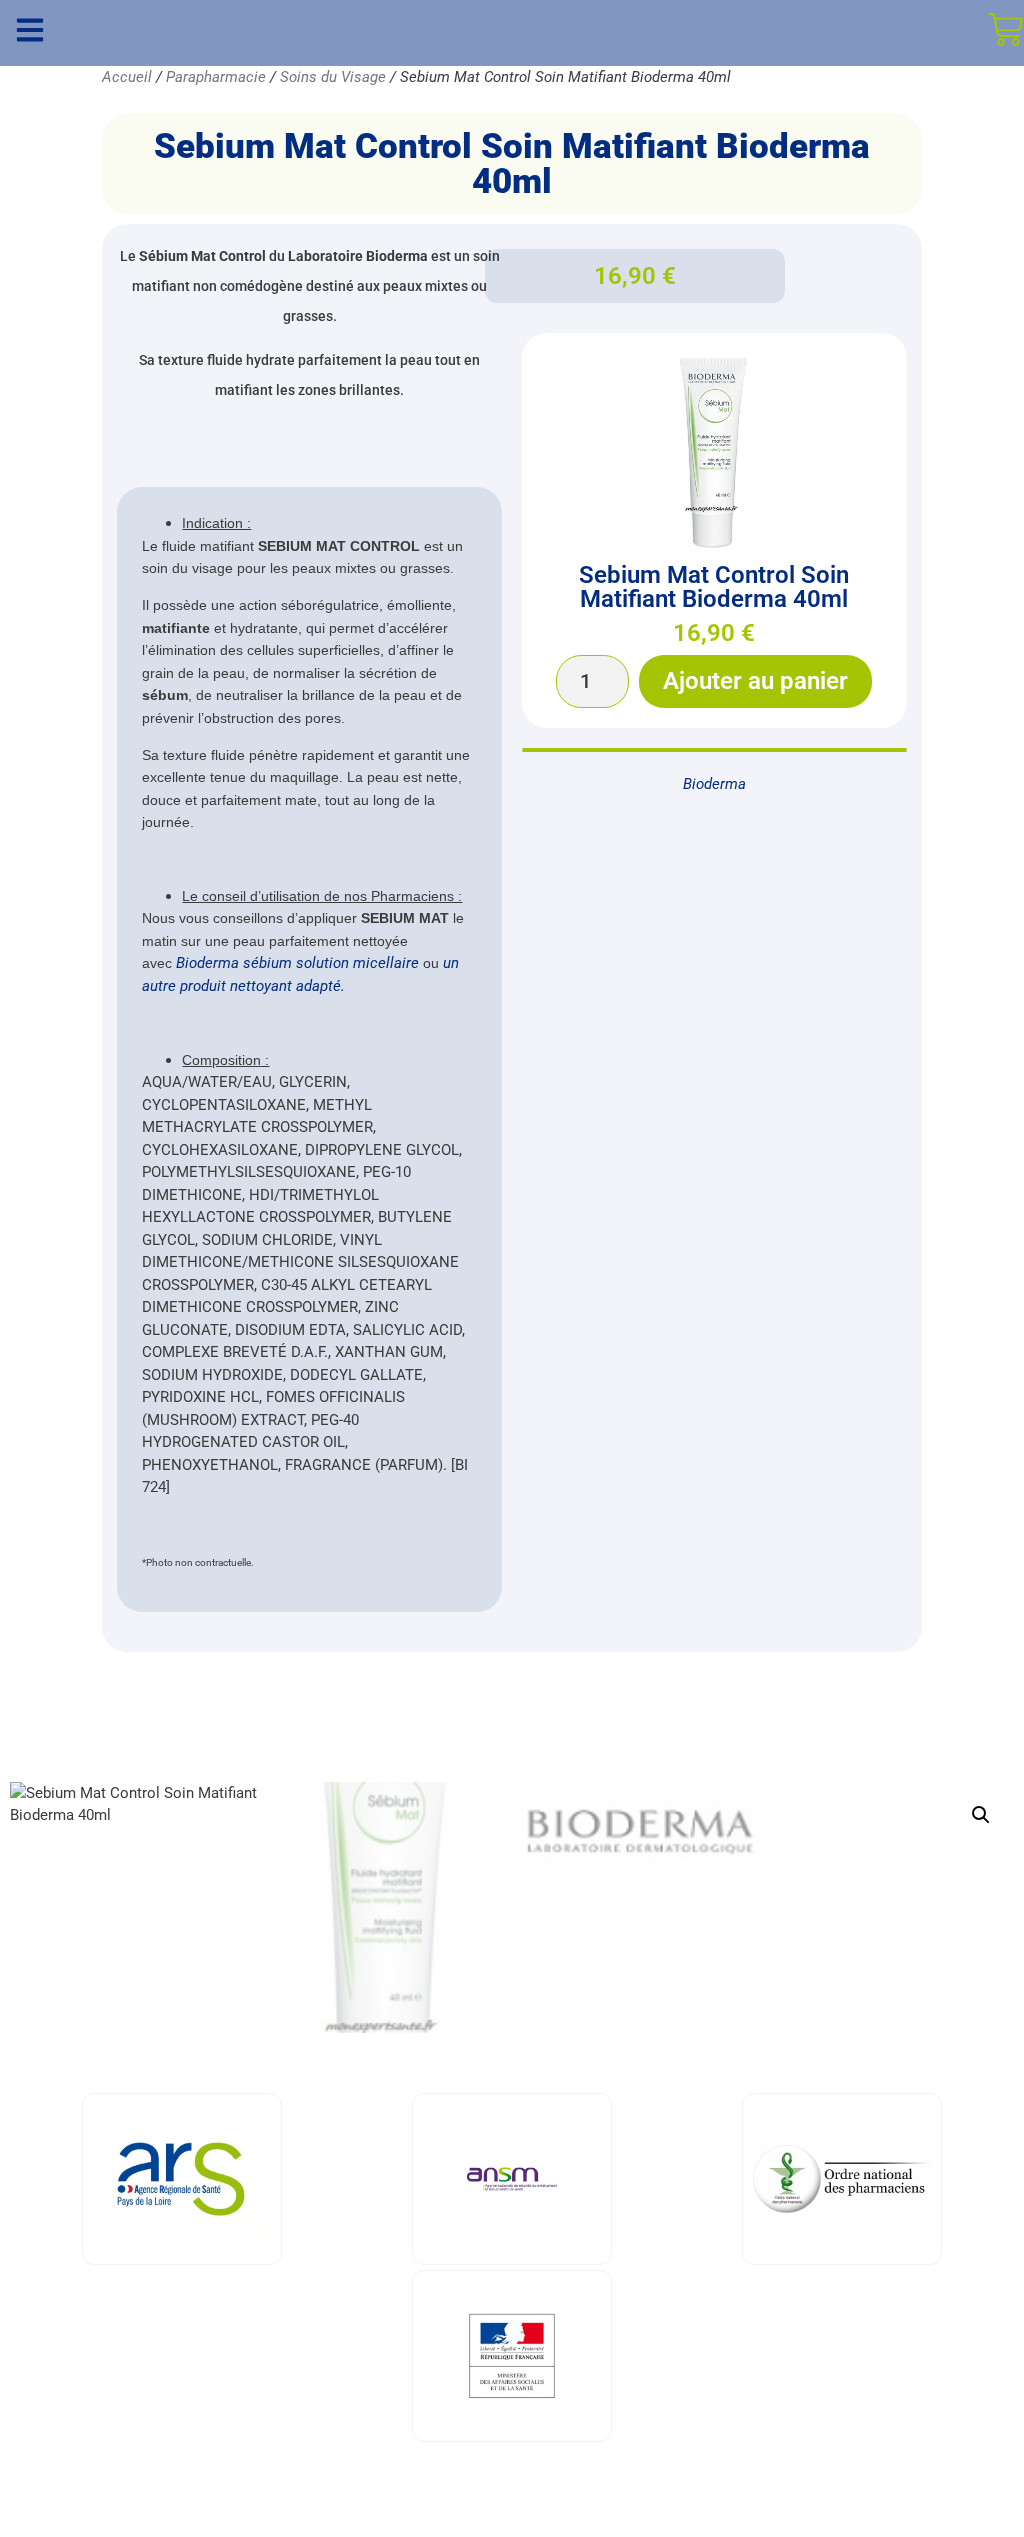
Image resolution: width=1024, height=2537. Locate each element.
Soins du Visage (333, 77)
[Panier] (1005, 29)
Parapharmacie (216, 77)
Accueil (127, 77)
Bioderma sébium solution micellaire (297, 963)
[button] (981, 1815)
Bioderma (714, 784)
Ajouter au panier (755, 681)
